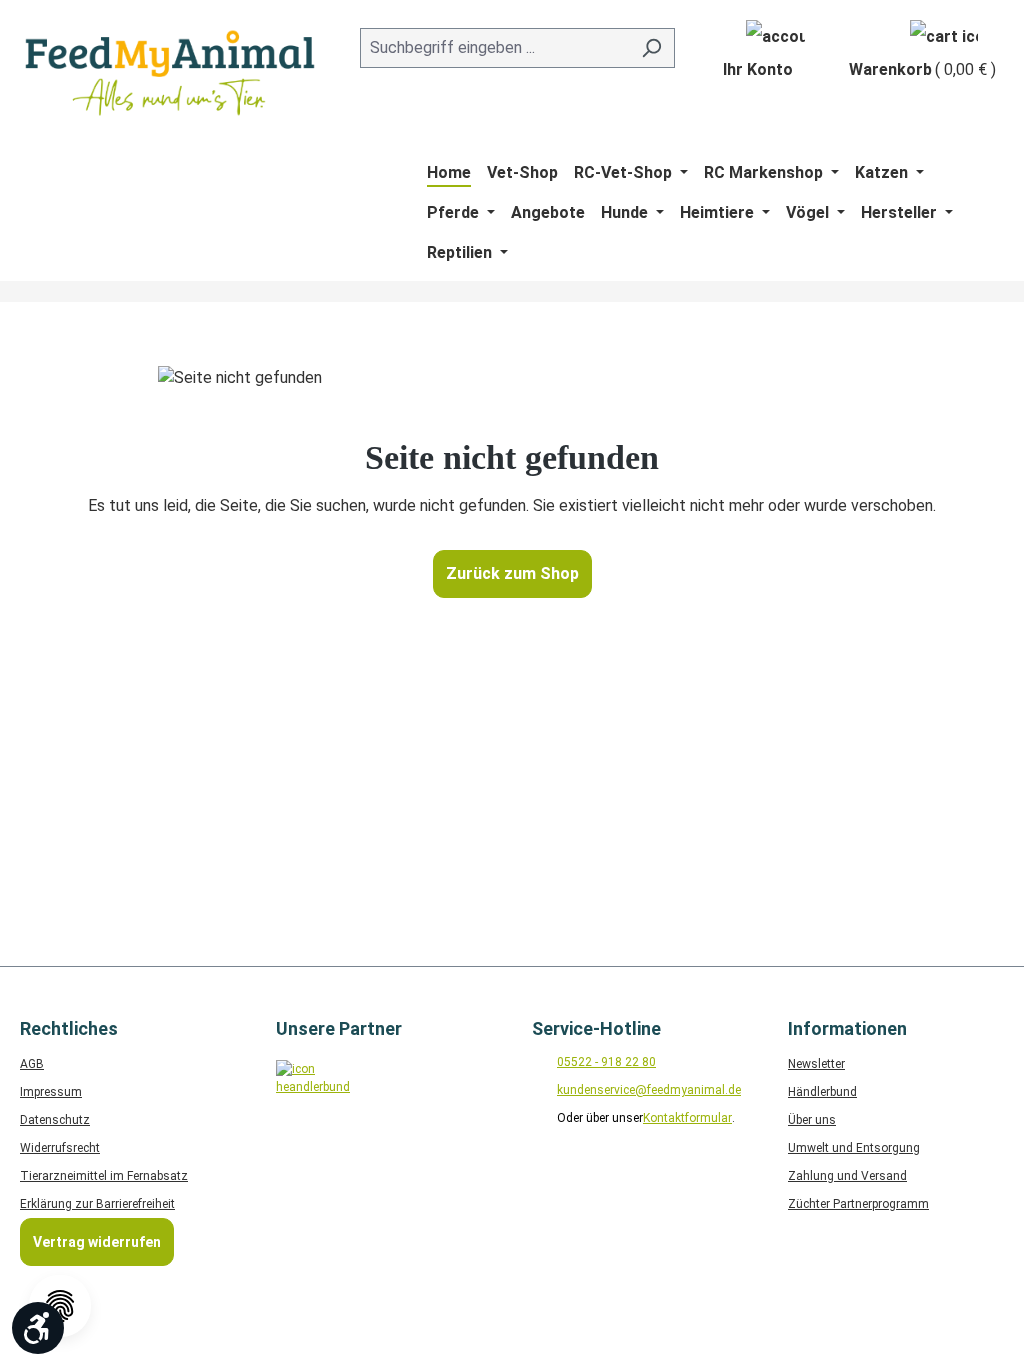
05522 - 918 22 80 (606, 1062)
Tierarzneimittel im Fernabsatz (104, 1176)
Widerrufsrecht (60, 1148)
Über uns (812, 1120)
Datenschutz (55, 1120)
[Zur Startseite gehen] (170, 73)
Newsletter (816, 1064)
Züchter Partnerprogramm (858, 1204)
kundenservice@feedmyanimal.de (649, 1090)
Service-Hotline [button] (596, 1028)
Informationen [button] (847, 1028)
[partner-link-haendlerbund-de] (308, 1092)
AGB (32, 1064)
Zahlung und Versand (847, 1176)
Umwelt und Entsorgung (854, 1148)
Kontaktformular (687, 1118)
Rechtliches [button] (69, 1028)
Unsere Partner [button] (339, 1028)
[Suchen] (651, 48)
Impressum (51, 1092)
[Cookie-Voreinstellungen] (60, 1306)
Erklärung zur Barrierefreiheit (97, 1204)
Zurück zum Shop (512, 573)
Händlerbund (822, 1092)
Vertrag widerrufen (97, 1242)
